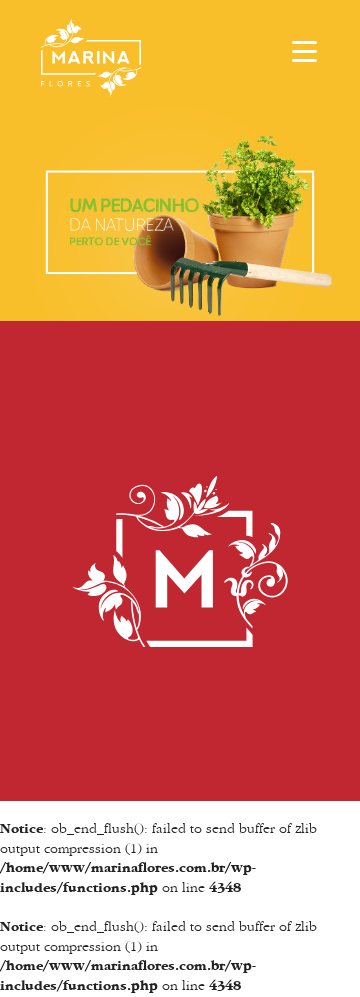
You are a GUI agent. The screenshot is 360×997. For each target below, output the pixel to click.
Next (330, 209)
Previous (30, 209)
